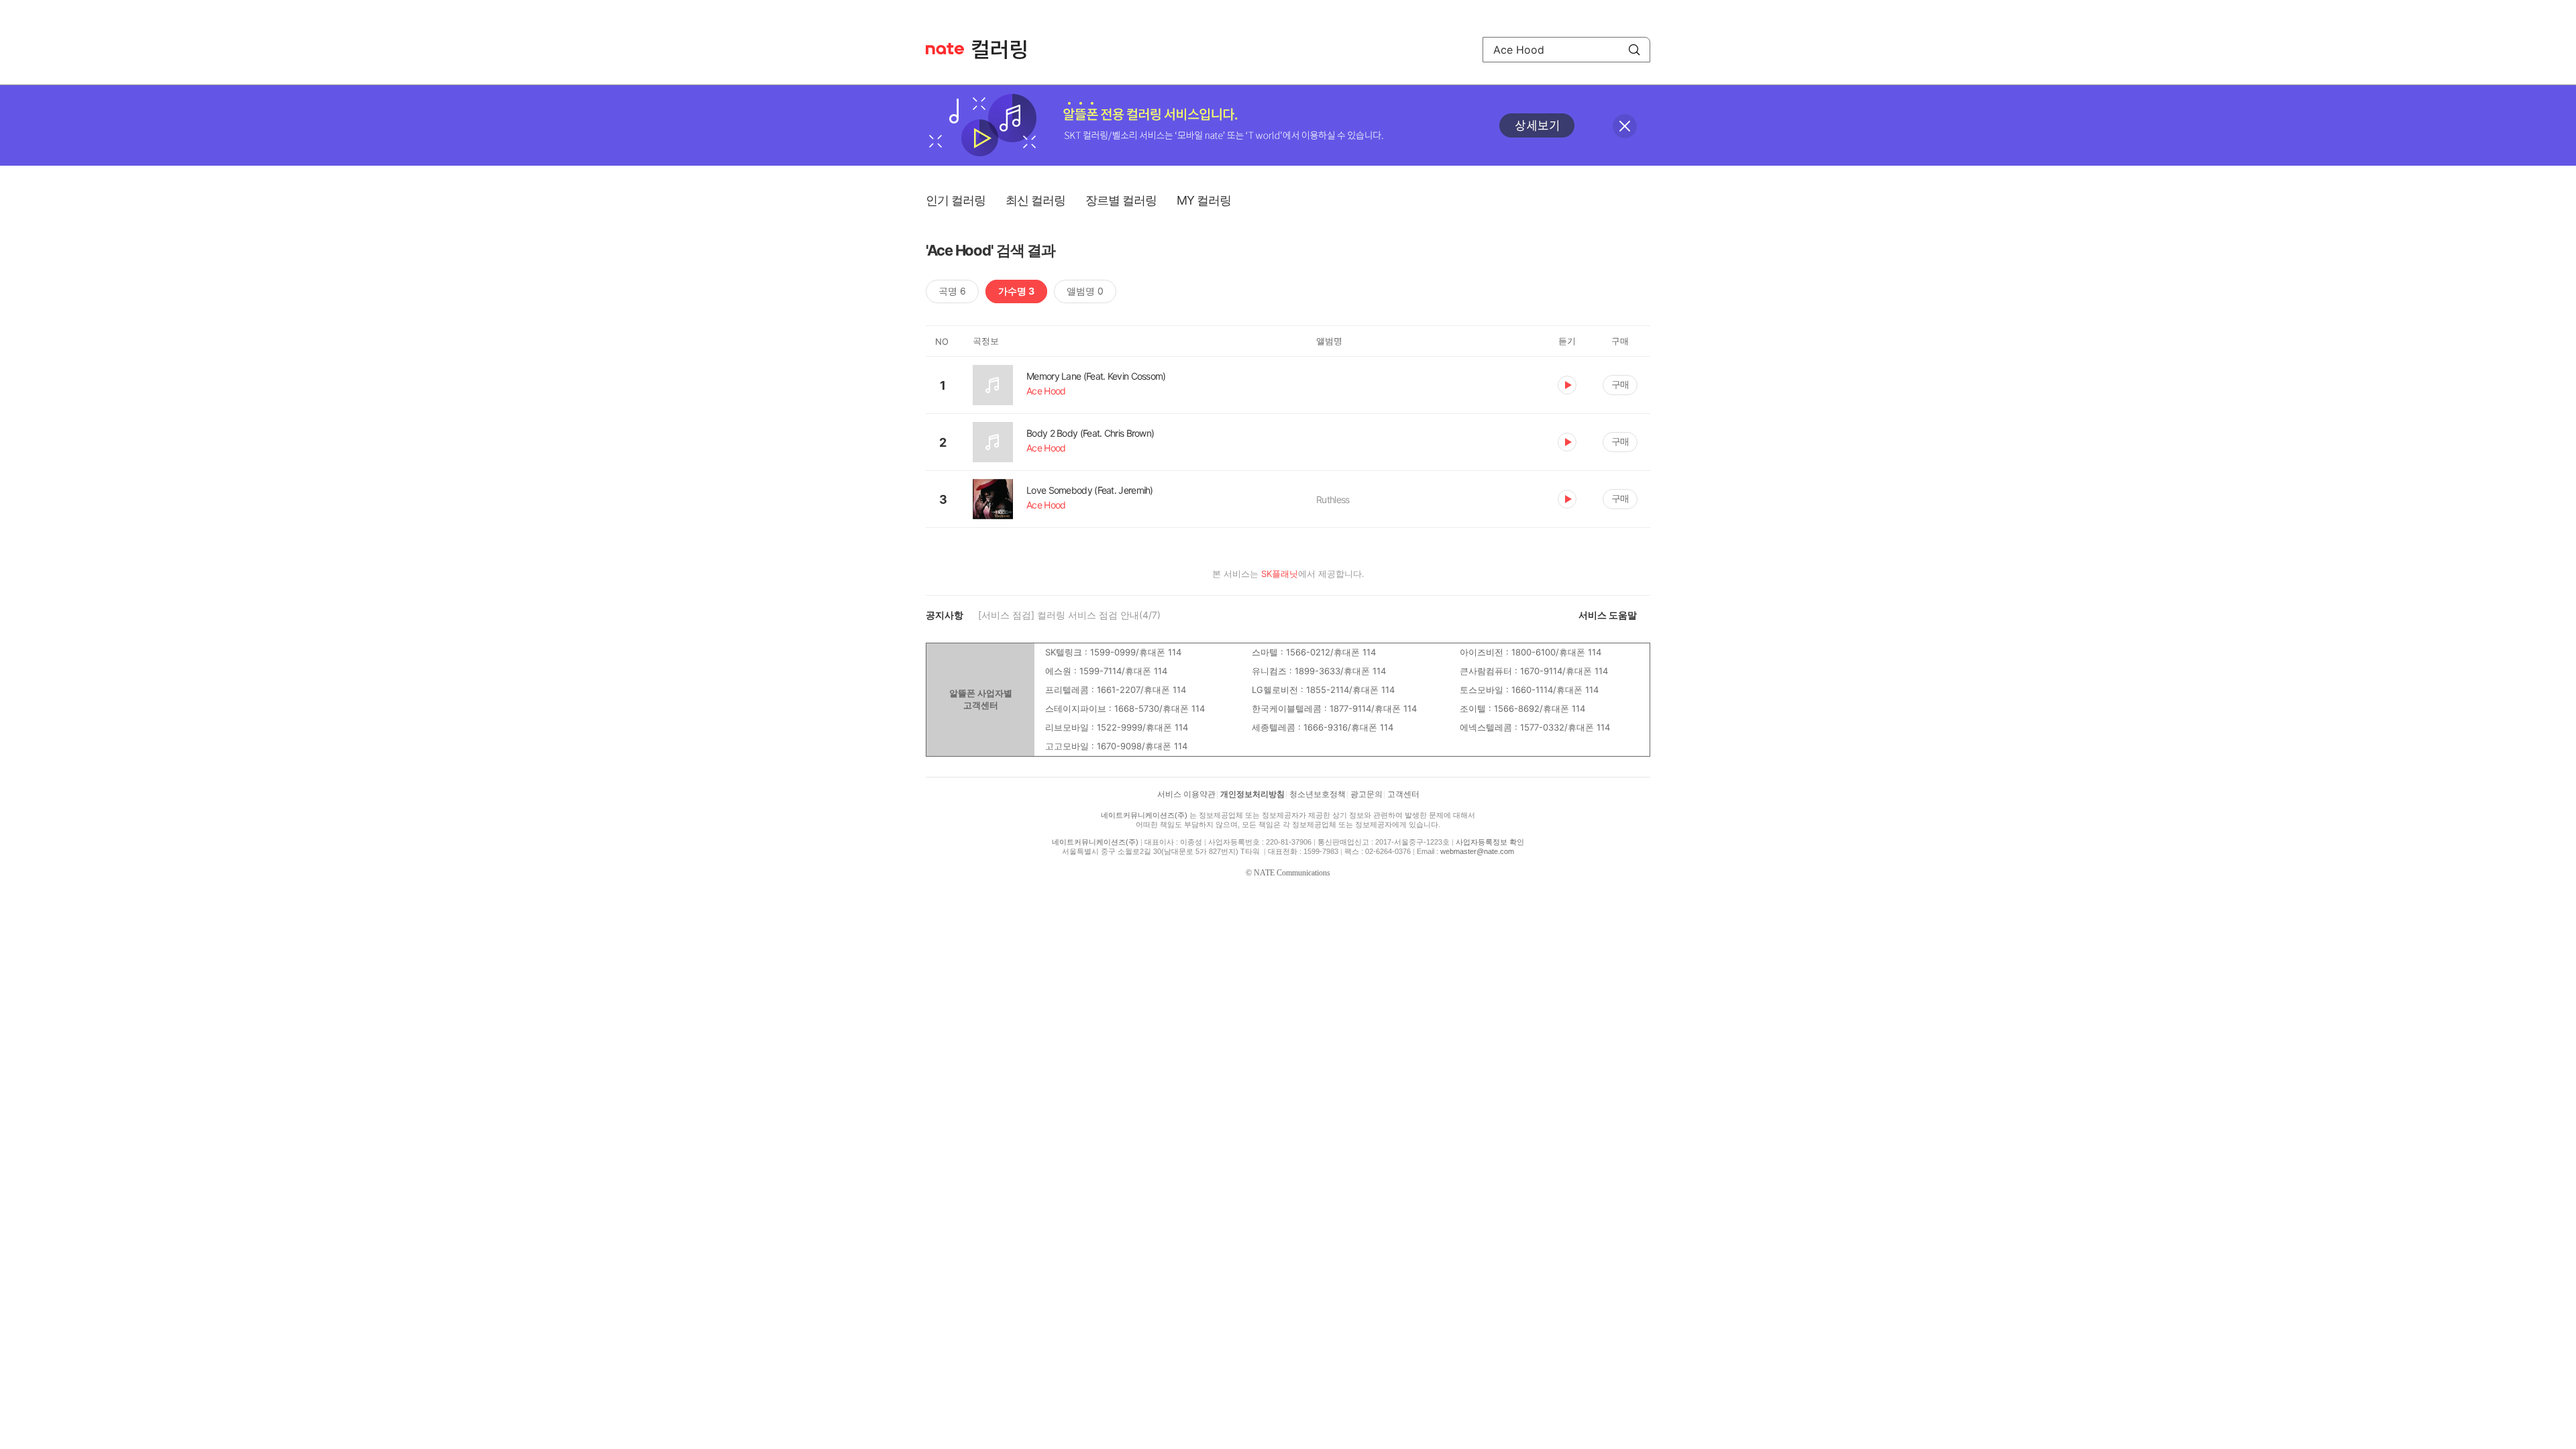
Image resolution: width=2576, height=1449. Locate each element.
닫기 (1625, 126)
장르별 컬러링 (1121, 200)
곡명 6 (952, 291)
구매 (1620, 384)
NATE (945, 49)
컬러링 (1006, 50)
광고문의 (1366, 794)
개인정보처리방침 (1252, 794)
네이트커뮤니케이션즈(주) (1144, 815)
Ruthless (1333, 499)
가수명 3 (1016, 291)
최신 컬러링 (1035, 200)
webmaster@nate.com (1477, 851)
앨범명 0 (1085, 291)
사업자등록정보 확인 (1490, 842)
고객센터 (1403, 794)
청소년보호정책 (1318, 794)
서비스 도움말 (1608, 615)
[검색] (1634, 50)
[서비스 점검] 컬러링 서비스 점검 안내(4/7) (1069, 615)
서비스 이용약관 (1186, 794)
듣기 (1567, 385)
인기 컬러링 (956, 200)
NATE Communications (1292, 873)
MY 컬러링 (1204, 200)
